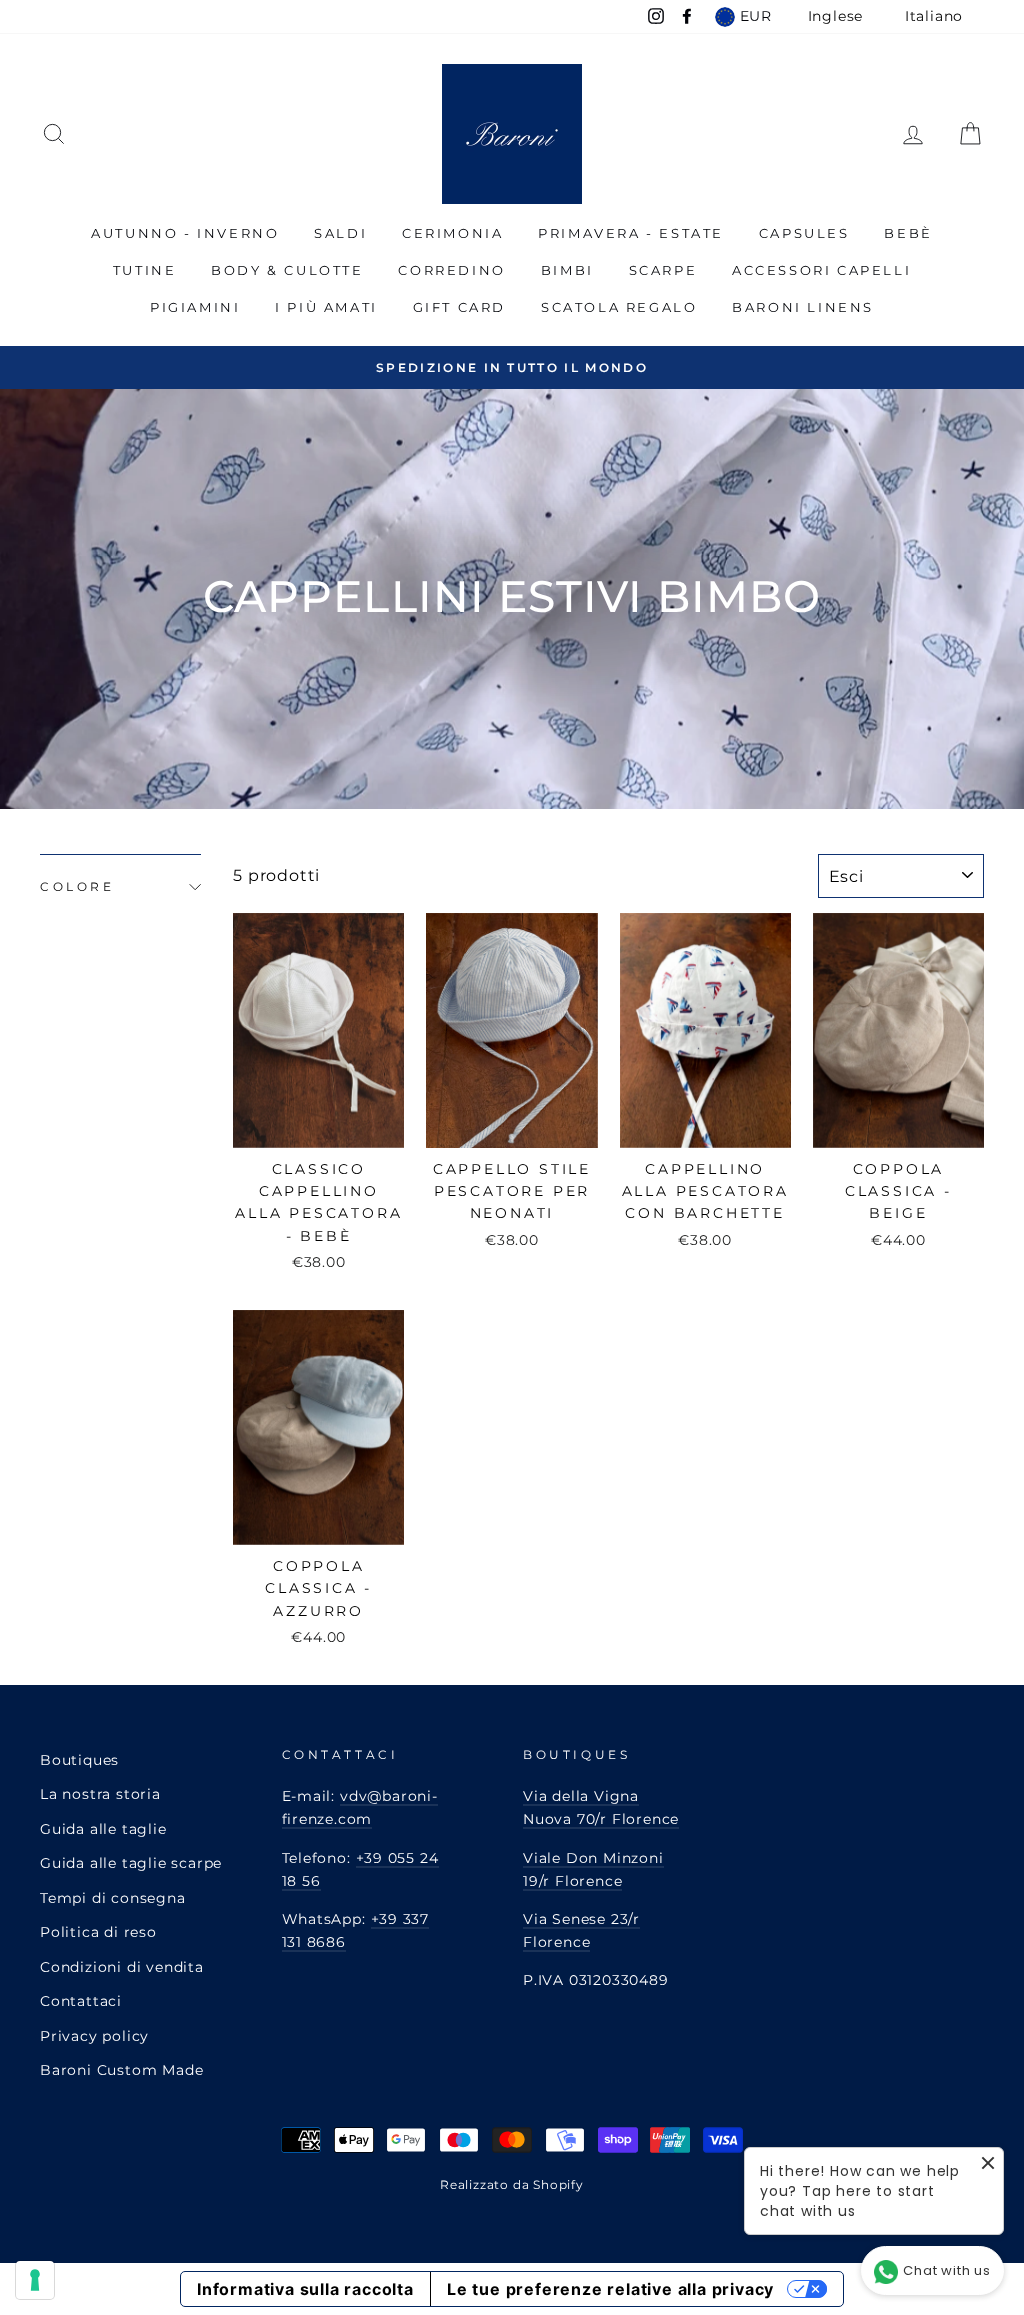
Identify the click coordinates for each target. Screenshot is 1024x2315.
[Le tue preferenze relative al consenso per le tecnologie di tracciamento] (35, 2280)
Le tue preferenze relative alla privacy (610, 2289)
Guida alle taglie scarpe (131, 1863)
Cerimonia (452, 233)
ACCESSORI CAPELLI (821, 270)
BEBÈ (908, 233)
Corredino (451, 270)
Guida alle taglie (103, 1829)
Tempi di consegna (113, 1898)
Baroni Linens (803, 307)
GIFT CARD (459, 307)
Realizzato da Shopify (512, 2184)
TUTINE (145, 270)
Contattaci (81, 2001)
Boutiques (79, 1760)
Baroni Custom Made (121, 2070)
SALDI (340, 233)
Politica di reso (98, 1932)
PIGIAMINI (195, 307)
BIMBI (567, 270)
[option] (512, 367)
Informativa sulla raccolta (305, 2289)
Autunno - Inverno (185, 233)
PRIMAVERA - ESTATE (631, 233)
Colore (77, 886)
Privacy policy (94, 2036)
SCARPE (663, 270)
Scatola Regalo (619, 307)
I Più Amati (326, 307)
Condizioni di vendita (122, 1967)
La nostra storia (100, 1794)
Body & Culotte (287, 270)
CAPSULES (804, 233)
